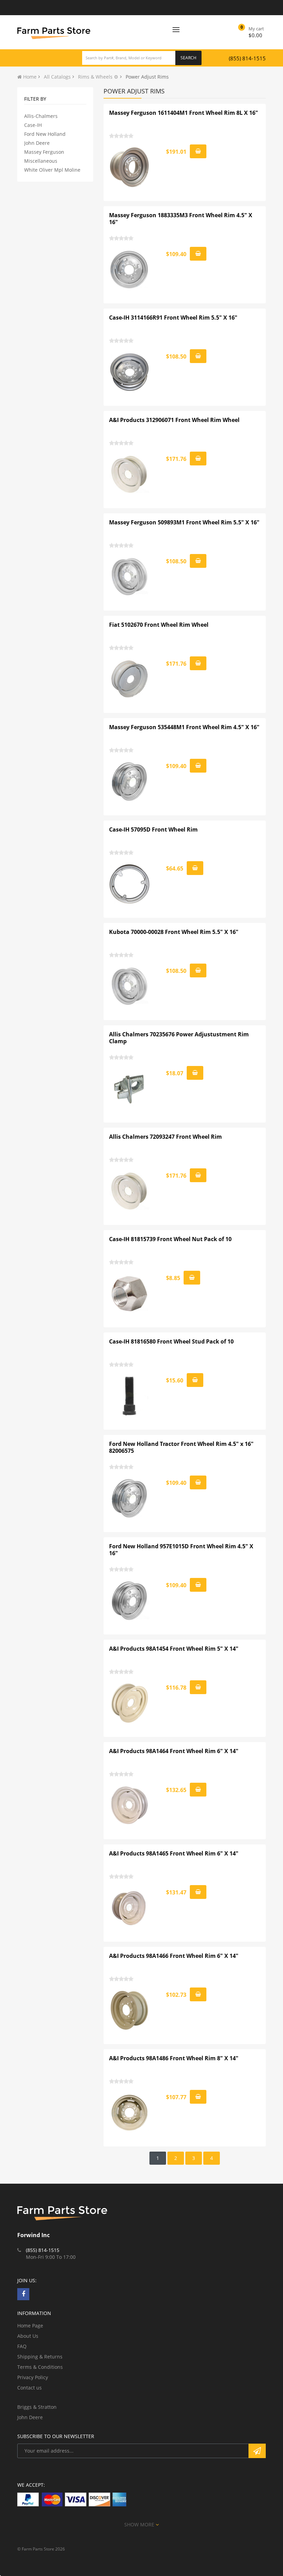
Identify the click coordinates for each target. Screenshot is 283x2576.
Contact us (30, 2388)
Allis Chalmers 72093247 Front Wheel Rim (165, 1137)
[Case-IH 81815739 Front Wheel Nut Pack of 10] (130, 1294)
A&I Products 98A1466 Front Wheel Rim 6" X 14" (174, 1956)
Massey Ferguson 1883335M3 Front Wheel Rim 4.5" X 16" (181, 219)
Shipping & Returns (40, 2357)
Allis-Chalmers (41, 116)
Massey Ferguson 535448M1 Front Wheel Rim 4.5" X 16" (184, 727)
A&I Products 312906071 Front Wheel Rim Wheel (174, 420)
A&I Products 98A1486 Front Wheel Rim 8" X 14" (174, 2058)
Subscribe (257, 2451)
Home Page (30, 2326)
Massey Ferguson (44, 152)
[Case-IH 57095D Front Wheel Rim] (130, 884)
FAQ (22, 2346)
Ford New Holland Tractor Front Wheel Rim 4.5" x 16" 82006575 (181, 1447)
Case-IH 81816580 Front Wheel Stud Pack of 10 (171, 1341)
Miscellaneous (41, 161)
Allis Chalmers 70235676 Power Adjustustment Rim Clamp (179, 1038)
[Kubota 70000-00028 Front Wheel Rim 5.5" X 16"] (130, 986)
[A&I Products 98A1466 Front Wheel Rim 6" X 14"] (130, 2010)
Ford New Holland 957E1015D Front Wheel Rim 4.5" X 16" (181, 1550)
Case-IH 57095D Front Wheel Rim (153, 829)
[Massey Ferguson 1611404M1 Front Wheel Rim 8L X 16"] (130, 167)
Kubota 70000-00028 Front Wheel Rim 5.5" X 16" (174, 932)
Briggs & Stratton (37, 2407)
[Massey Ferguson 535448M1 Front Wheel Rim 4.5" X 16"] (130, 782)
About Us (28, 2336)
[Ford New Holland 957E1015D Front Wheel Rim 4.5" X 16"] (130, 1601)
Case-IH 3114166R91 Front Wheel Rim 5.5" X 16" (173, 318)
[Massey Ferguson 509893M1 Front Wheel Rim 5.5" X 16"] (130, 577)
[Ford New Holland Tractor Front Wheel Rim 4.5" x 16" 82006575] (130, 1498)
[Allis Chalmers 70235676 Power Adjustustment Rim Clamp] (130, 1089)
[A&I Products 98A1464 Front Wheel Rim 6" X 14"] (130, 1805)
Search (188, 58)
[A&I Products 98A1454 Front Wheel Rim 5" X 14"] (130, 1703)
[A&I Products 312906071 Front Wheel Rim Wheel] (130, 474)
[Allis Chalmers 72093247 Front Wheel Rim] (130, 1191)
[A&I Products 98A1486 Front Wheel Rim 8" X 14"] (130, 2113)
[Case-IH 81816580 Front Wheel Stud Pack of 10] (130, 1396)
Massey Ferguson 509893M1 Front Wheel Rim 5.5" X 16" (184, 522)
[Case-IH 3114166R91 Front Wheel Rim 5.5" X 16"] (130, 372)
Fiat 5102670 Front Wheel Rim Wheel (159, 625)
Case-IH (33, 125)
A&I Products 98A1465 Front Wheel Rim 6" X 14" (174, 1853)
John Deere (37, 143)
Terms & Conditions (40, 2367)
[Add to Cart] (198, 151)
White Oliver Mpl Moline (52, 170)
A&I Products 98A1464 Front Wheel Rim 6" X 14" (174, 1751)
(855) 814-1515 (247, 58)
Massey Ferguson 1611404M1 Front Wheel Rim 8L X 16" (184, 113)
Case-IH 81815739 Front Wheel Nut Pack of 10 (170, 1239)
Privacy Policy (33, 2377)
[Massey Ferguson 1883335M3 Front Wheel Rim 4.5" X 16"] (130, 270)
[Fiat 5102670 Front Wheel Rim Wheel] (130, 679)
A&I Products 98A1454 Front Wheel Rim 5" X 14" (174, 1649)
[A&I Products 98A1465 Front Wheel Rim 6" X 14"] (130, 1908)
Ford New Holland (45, 134)
